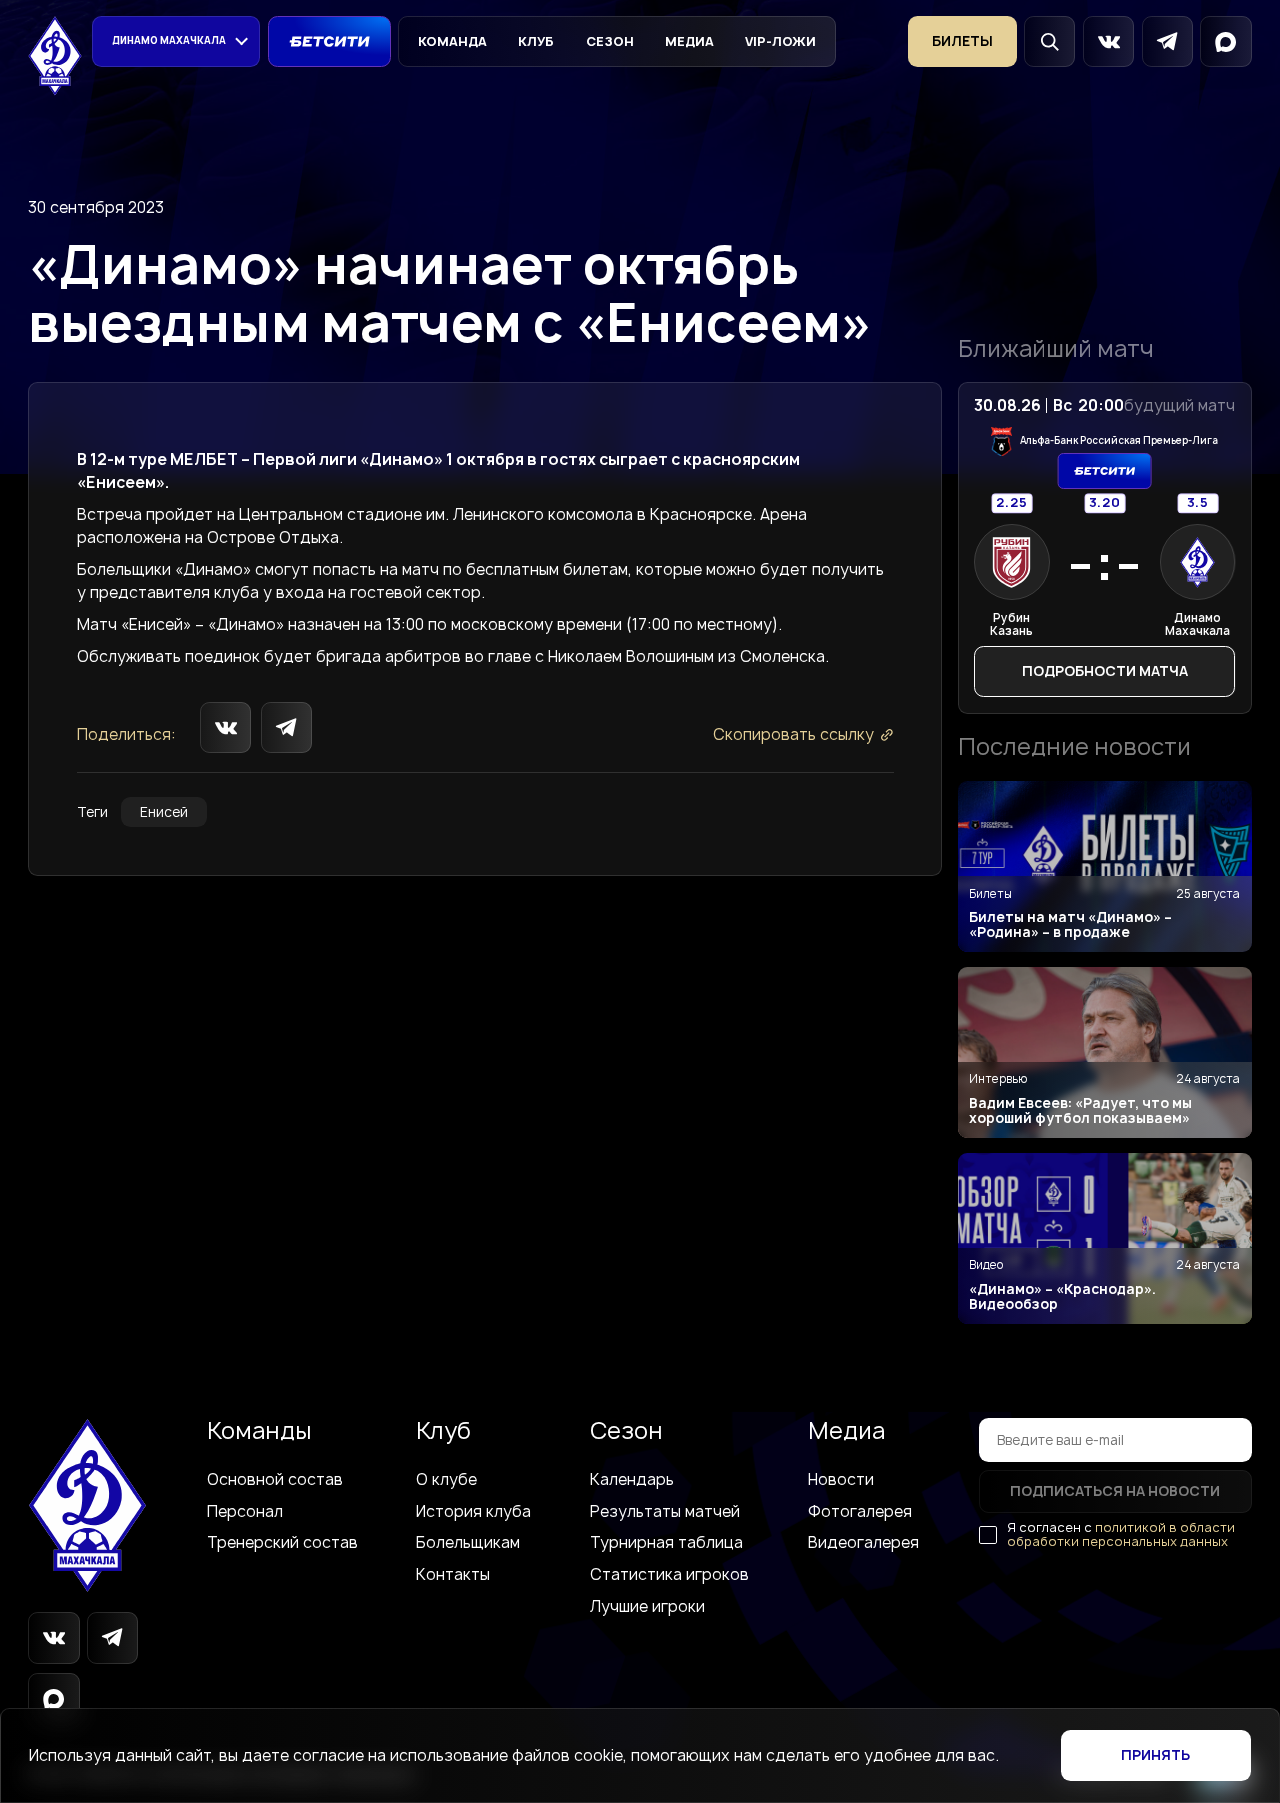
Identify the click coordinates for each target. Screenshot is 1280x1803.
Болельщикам (468, 1542)
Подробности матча (1105, 671)
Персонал (245, 1511)
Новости (841, 1479)
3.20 (1104, 503)
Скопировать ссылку (793, 734)
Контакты (453, 1574)
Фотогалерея (860, 1511)
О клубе (446, 1479)
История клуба (473, 1511)
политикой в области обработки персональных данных (1121, 1534)
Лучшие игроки (647, 1606)
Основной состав (275, 1479)
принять (1155, 1755)
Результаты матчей (665, 1511)
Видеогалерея (863, 1542)
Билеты (962, 41)
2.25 (1012, 503)
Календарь (632, 1479)
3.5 (1197, 503)
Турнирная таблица (666, 1542)
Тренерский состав (282, 1542)
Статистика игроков (669, 1574)
